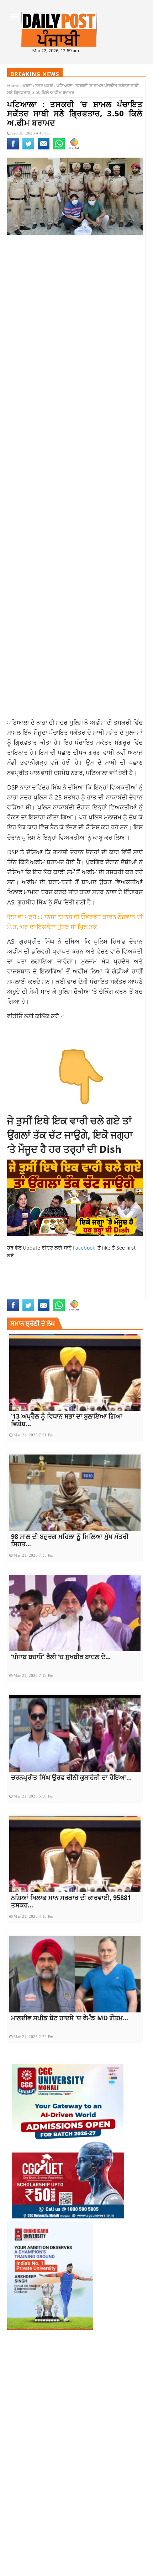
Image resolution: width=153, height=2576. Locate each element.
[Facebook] (13, 148)
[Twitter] (28, 148)
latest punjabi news (32, 1287)
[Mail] (44, 148)
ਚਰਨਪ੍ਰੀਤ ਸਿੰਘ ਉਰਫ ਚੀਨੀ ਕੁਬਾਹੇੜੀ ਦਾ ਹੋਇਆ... (71, 1777)
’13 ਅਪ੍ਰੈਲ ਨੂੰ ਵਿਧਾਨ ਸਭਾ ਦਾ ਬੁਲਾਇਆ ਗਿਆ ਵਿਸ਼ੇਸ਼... (67, 1420)
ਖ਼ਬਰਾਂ (27, 86)
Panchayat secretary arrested (98, 1287)
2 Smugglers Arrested (35, 1280)
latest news (79, 1280)
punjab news (56, 1295)
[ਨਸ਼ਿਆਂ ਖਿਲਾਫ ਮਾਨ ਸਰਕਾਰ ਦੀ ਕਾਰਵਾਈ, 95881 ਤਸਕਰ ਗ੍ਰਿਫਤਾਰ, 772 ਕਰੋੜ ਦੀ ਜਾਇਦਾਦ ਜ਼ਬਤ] (75, 1854)
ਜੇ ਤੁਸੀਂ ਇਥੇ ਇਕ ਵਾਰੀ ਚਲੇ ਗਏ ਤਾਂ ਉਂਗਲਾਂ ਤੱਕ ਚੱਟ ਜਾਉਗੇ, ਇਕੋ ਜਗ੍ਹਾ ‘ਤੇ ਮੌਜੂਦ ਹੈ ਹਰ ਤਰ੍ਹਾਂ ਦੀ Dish (70, 1135)
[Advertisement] (76, 324)
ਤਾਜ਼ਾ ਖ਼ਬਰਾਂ (44, 86)
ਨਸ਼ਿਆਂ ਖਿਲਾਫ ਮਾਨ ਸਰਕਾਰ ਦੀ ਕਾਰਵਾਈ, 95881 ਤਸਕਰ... (71, 1901)
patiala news (23, 1295)
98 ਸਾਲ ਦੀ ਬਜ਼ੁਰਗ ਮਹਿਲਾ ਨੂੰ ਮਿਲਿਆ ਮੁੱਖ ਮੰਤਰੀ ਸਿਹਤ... (70, 1540)
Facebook (85, 1248)
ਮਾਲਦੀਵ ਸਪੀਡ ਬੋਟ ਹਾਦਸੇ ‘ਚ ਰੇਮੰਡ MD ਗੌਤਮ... (70, 2018)
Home (13, 86)
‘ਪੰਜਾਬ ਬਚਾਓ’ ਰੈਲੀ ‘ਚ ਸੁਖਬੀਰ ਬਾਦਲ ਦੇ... (61, 1657)
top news (84, 1295)
